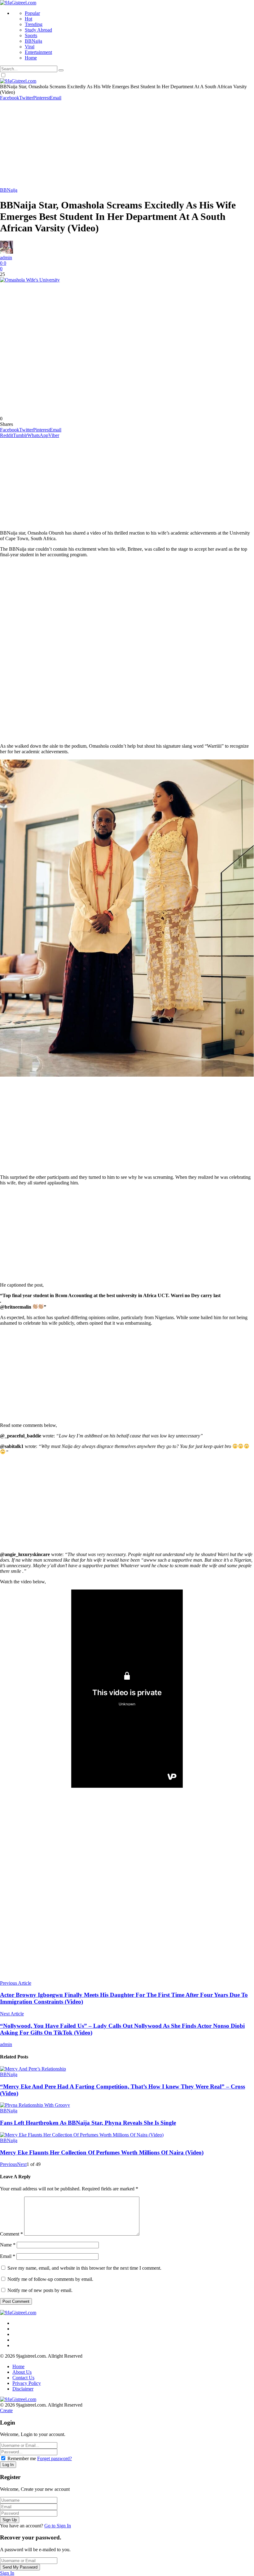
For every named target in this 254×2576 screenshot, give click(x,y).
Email (8, 2256)
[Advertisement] (127, 144)
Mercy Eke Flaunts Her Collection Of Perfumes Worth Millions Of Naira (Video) (102, 2152)
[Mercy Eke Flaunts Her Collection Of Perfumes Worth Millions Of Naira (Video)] (127, 2135)
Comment (11, 2234)
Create (6, 2410)
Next (22, 2164)
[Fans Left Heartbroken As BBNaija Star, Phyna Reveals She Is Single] (127, 2105)
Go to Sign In (58, 2526)
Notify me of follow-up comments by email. (50, 2279)
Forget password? (55, 2458)
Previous (9, 2164)
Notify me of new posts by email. (40, 2290)
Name (8, 2245)
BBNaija (9, 190)
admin (6, 258)
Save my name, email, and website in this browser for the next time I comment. (84, 2268)
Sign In (7, 2573)
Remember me (22, 2458)
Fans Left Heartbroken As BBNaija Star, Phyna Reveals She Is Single (88, 2123)
